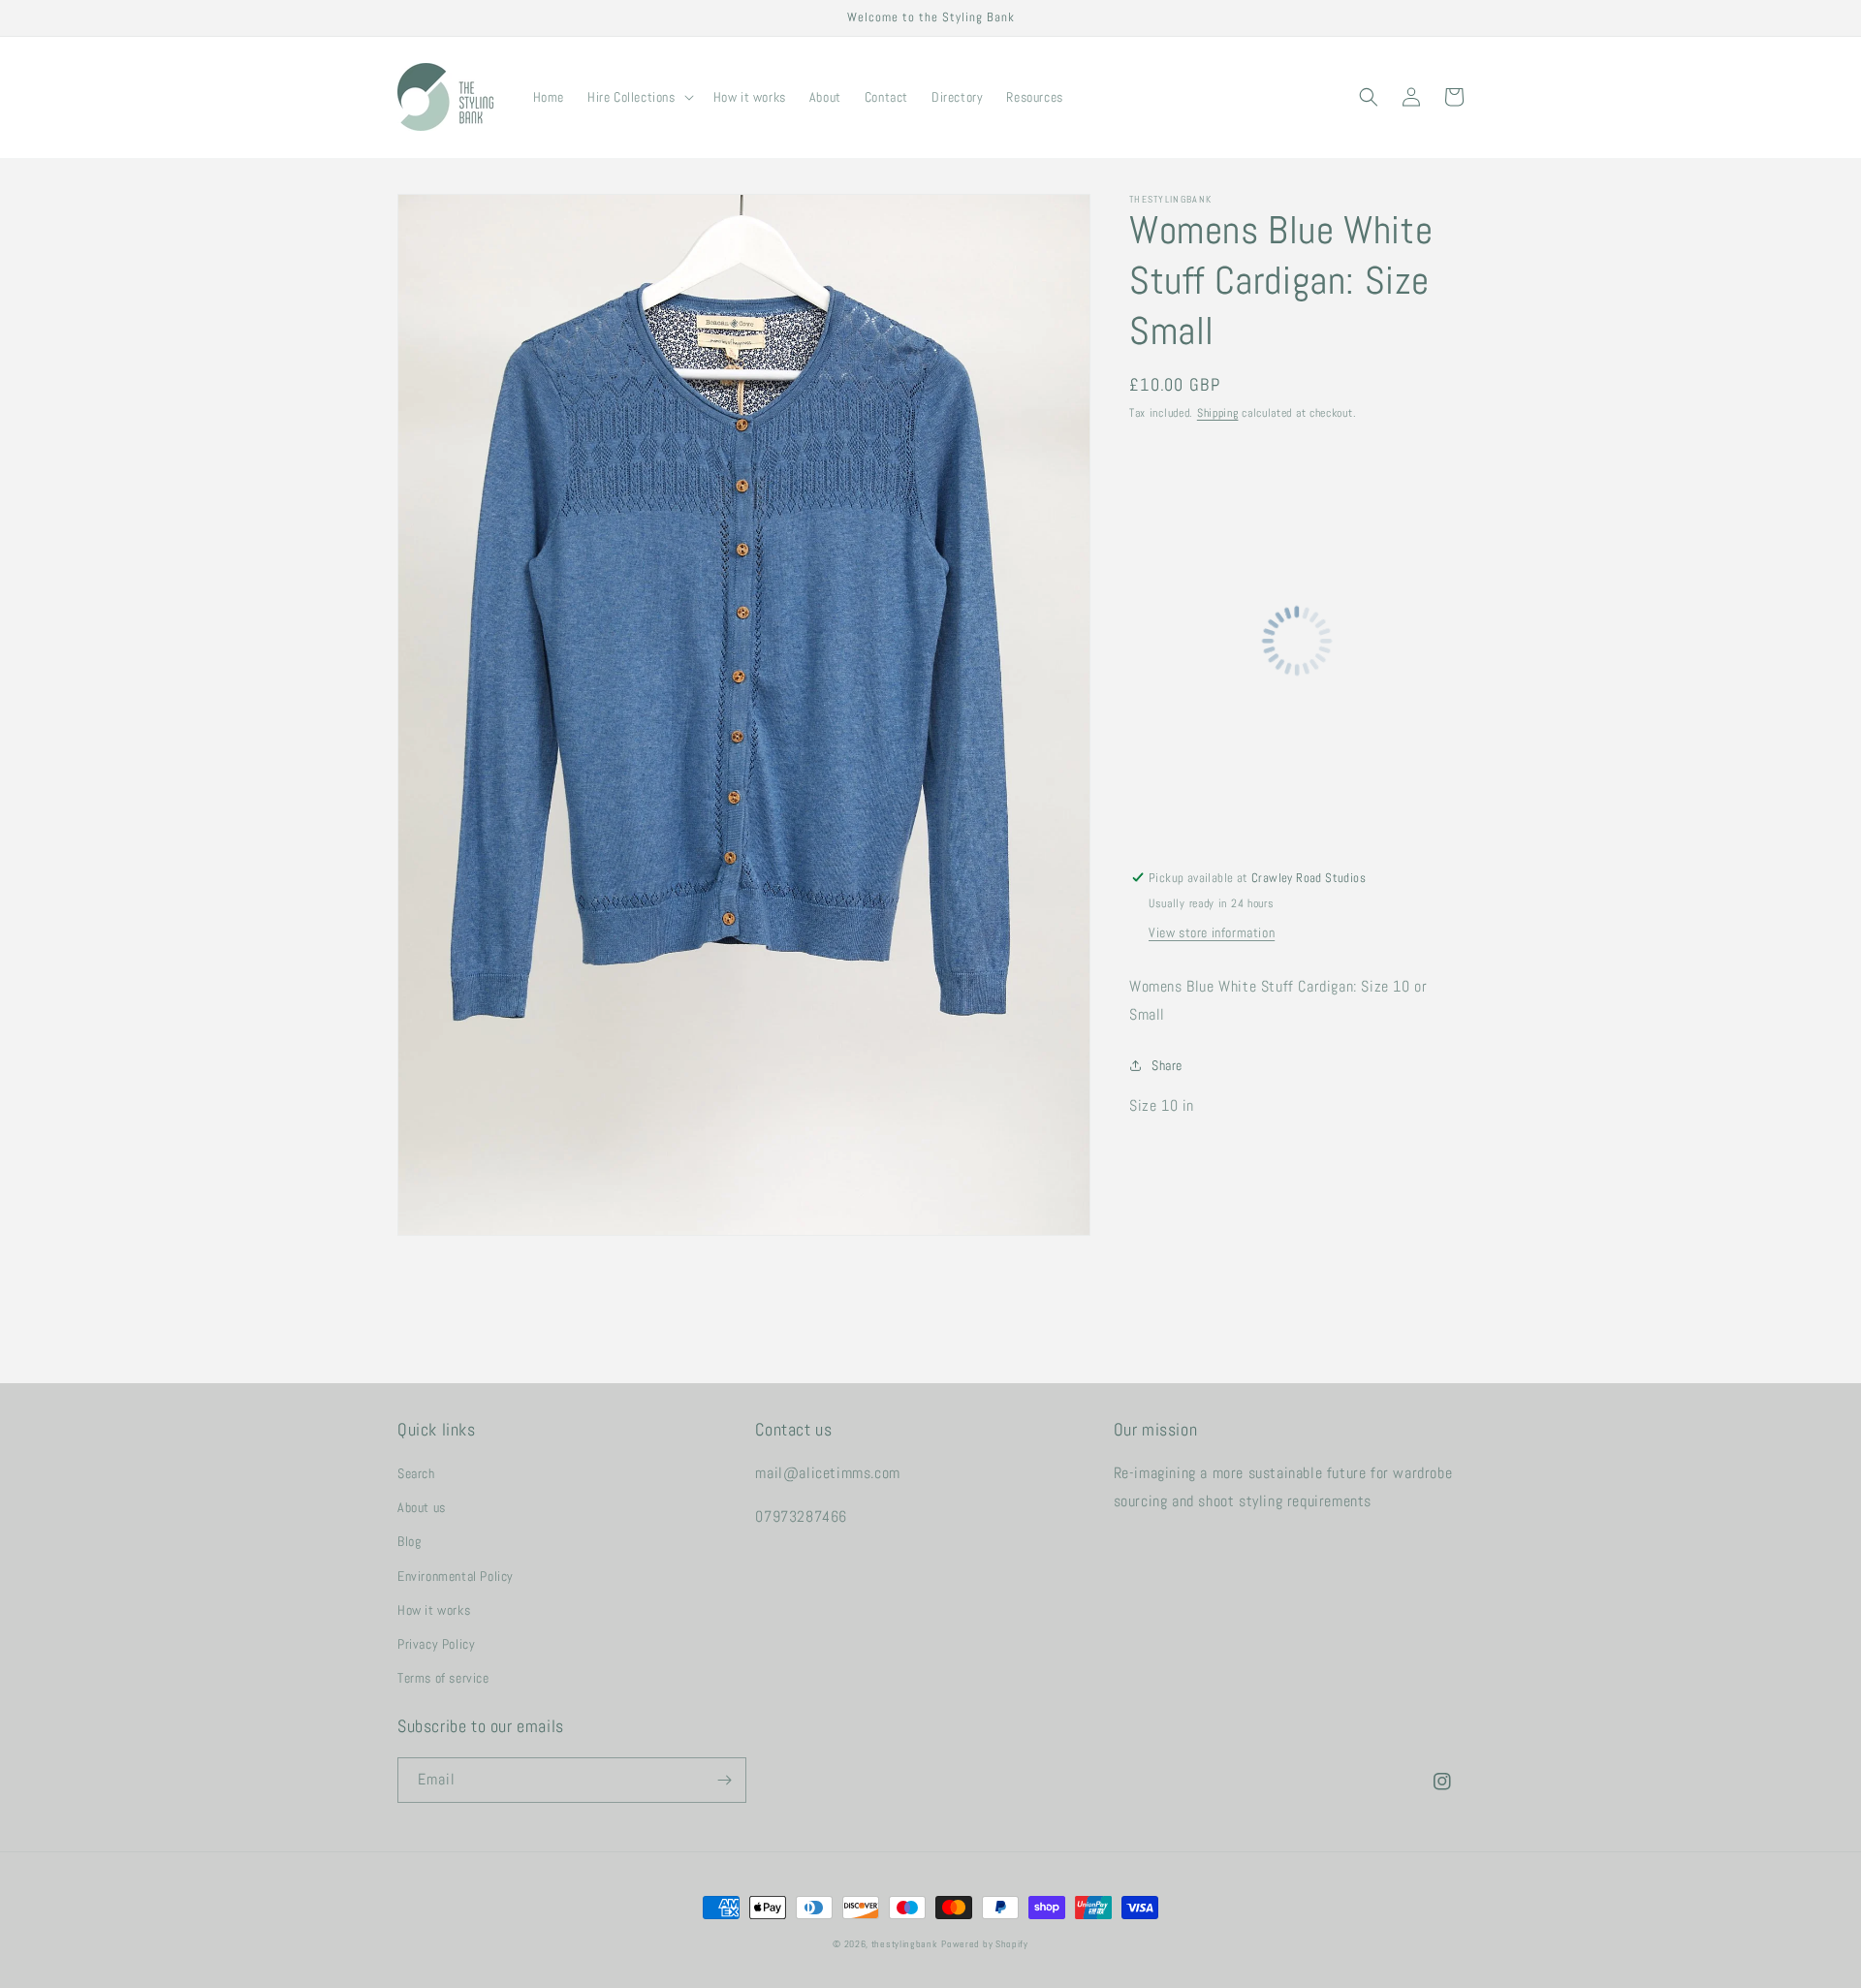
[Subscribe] (724, 1780)
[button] (639, 97)
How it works (434, 1610)
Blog (409, 1541)
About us (422, 1507)
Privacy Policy (436, 1644)
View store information (1212, 932)
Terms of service (443, 1678)
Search (416, 1473)
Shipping (1218, 413)
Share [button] (1167, 1065)
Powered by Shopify (985, 1944)
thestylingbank (905, 1944)
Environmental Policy (456, 1576)
